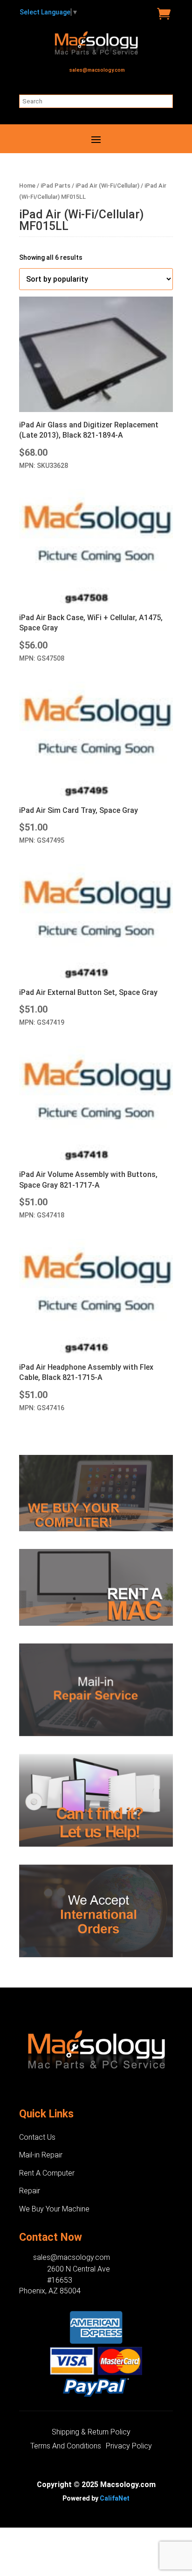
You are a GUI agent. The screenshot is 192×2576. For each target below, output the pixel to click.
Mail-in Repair (41, 2155)
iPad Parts (55, 186)
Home (27, 186)
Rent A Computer (47, 2173)
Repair (30, 2191)
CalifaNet (115, 2498)
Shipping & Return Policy (91, 2433)
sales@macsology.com (97, 70)
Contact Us (37, 2137)
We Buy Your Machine (54, 2209)
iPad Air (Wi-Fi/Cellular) (107, 186)
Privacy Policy (129, 2447)
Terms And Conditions (66, 2447)
